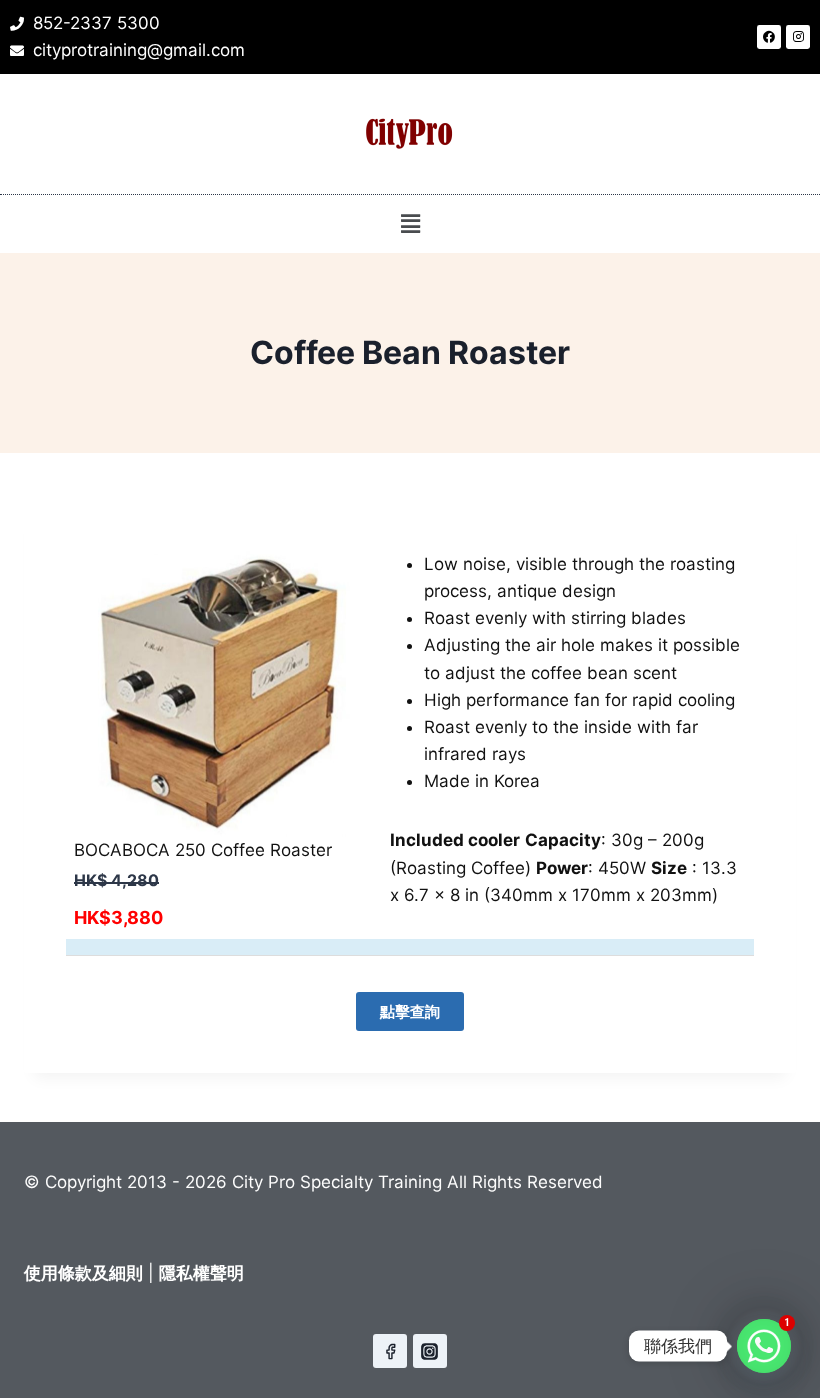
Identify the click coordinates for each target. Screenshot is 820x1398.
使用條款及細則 (83, 1273)
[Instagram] (798, 37)
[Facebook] (769, 37)
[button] (410, 223)
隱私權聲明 (201, 1273)
